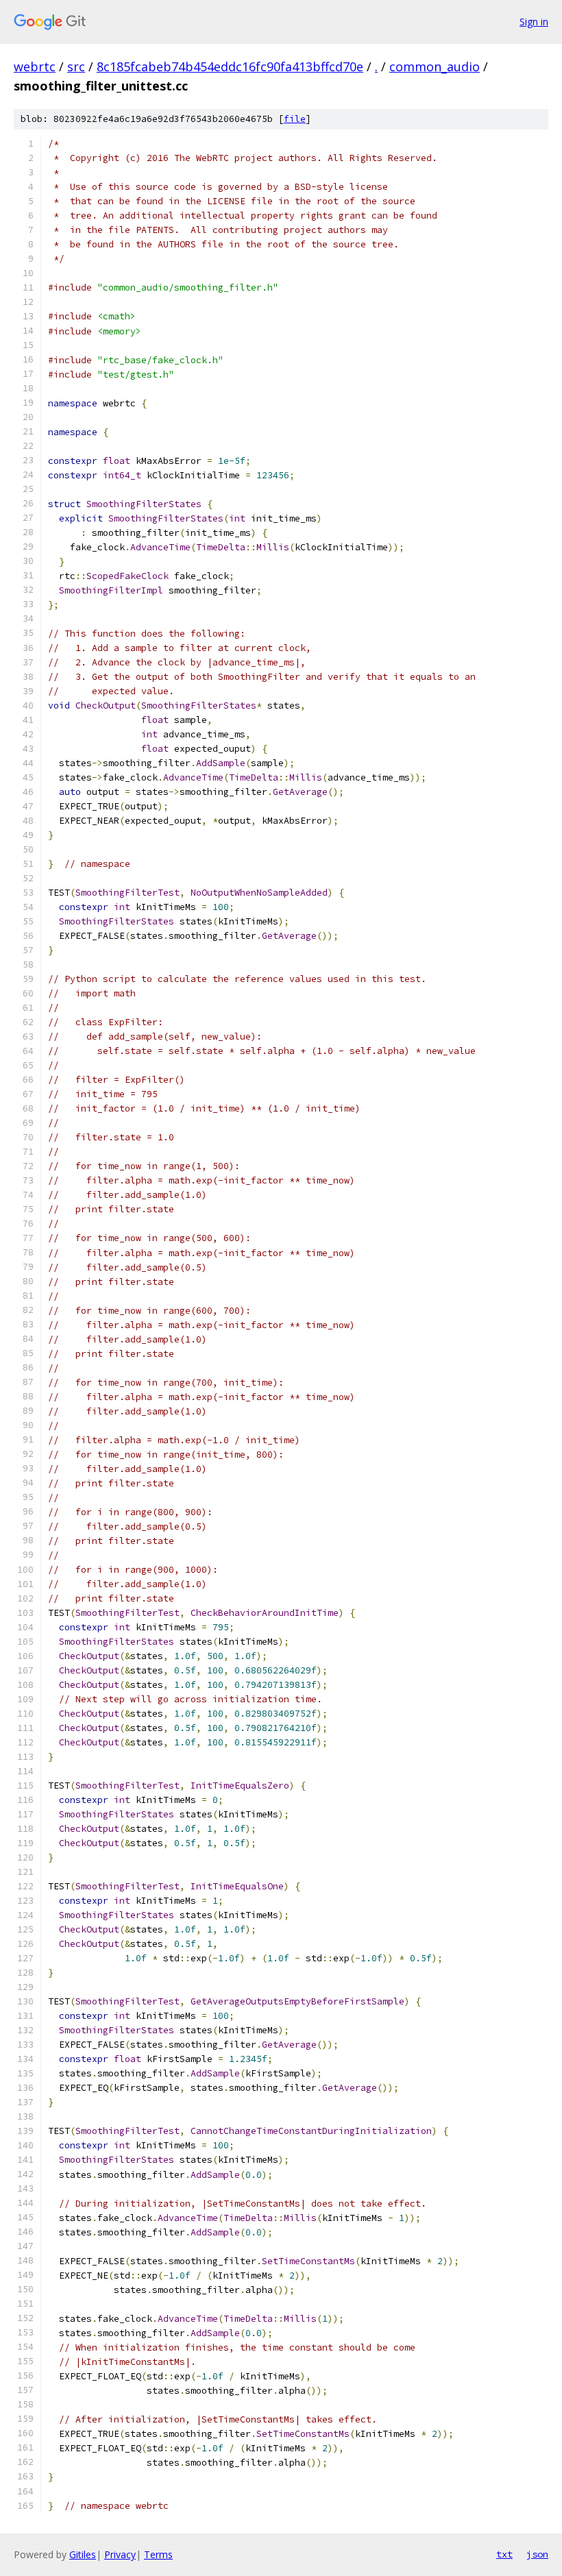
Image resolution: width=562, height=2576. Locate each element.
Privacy (120, 2554)
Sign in (534, 22)
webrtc (35, 66)
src (76, 66)
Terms (158, 2554)
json (537, 2554)
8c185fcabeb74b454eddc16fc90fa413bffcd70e (230, 66)
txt (504, 2554)
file (295, 119)
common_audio (435, 66)
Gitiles (83, 2554)
